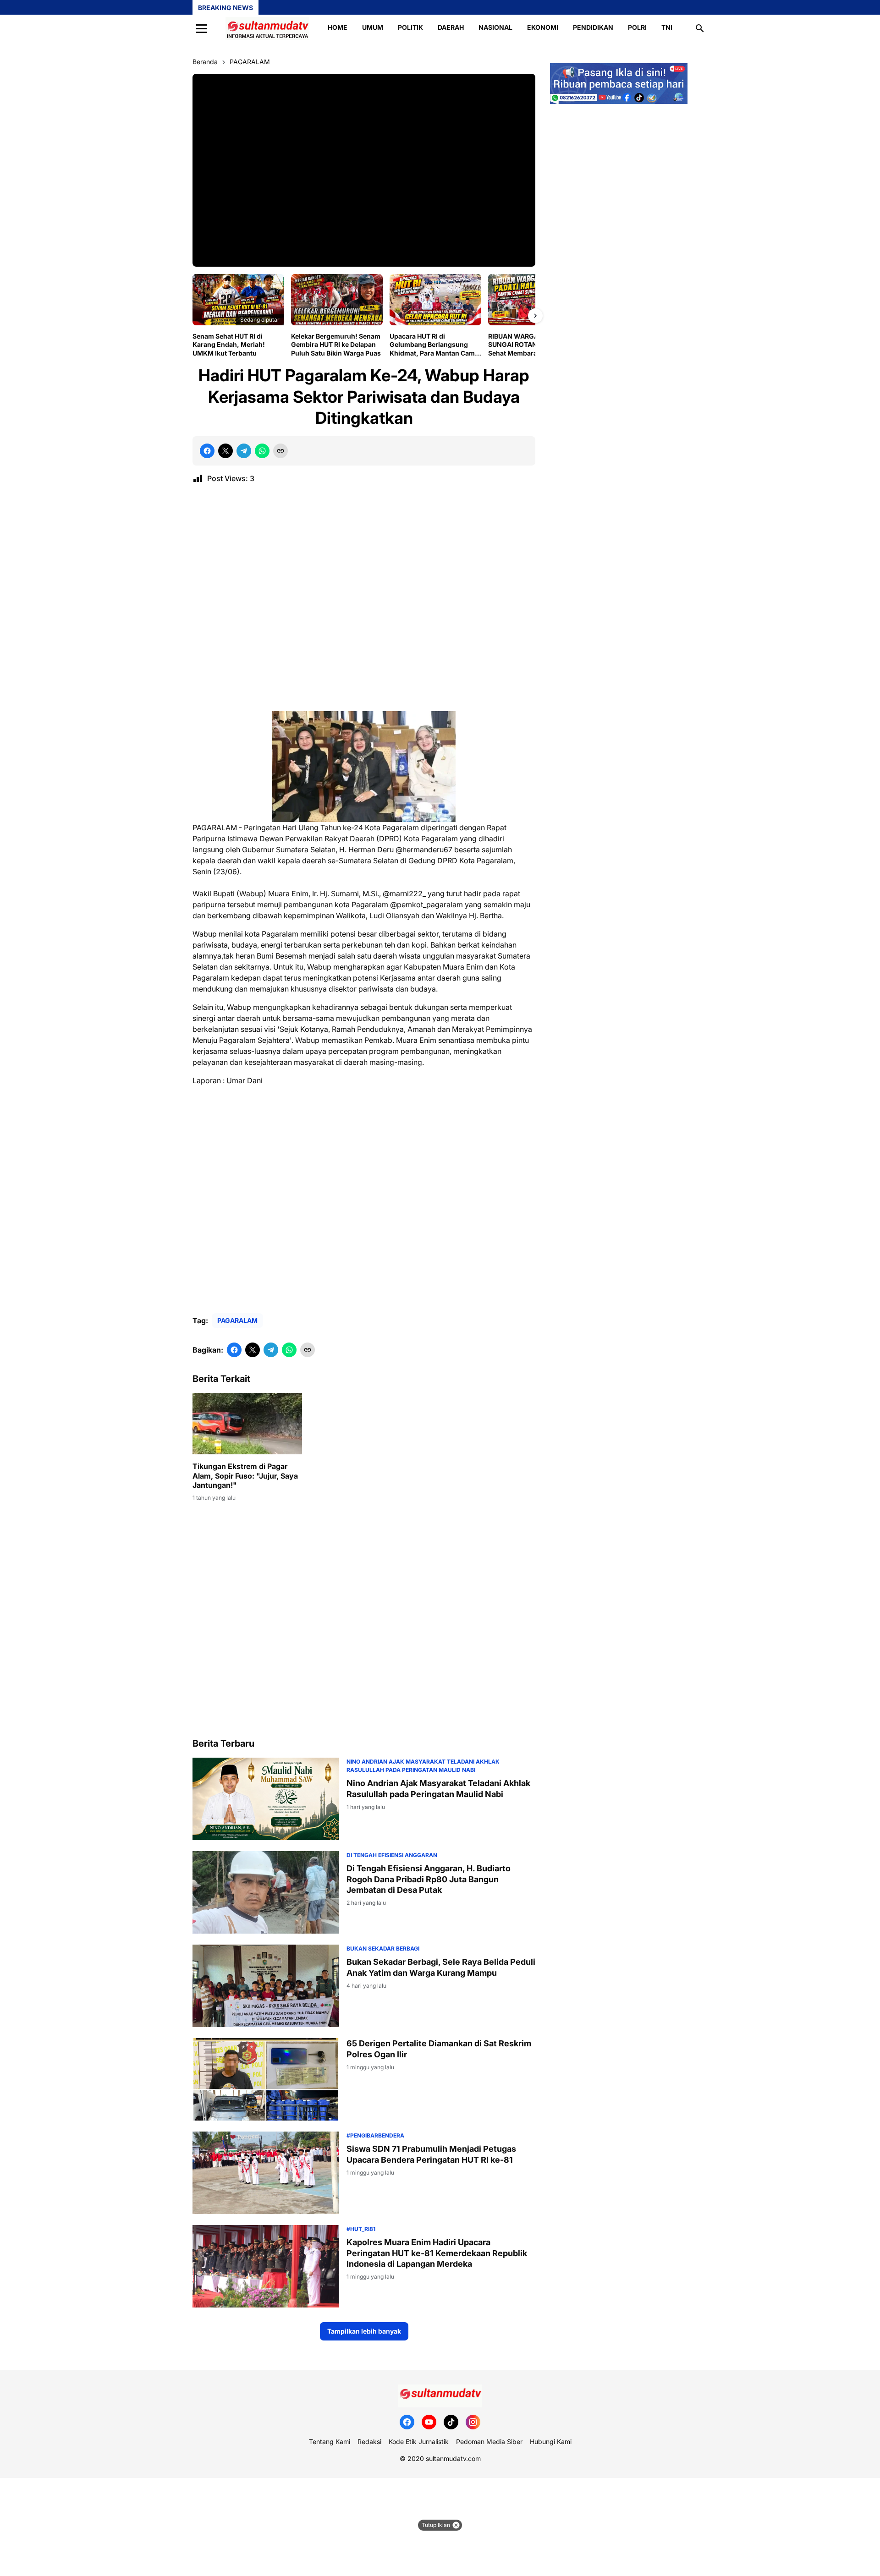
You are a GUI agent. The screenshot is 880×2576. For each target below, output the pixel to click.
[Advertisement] (364, 601)
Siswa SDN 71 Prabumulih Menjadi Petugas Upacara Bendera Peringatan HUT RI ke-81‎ (431, 2154)
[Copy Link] (280, 451)
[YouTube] (429, 2422)
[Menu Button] (202, 28)
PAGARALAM (237, 1320)
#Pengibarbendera (375, 2135)
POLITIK (410, 27)
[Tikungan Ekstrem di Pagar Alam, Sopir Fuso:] (247, 1424)
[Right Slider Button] (535, 316)
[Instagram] (473, 2422)
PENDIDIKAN (593, 27)
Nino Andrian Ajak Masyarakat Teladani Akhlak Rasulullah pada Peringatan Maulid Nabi (438, 1788)
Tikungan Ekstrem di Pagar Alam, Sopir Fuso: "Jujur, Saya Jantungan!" (245, 1476)
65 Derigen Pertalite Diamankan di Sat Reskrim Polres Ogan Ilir (439, 2049)
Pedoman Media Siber (489, 2442)
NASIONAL (495, 27)
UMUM (373, 27)
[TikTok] (451, 2422)
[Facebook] (207, 451)
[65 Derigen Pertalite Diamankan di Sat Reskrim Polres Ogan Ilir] (266, 2079)
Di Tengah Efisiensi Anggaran (392, 1855)
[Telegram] (244, 451)
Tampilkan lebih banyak (364, 2331)
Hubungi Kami (551, 2442)
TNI (667, 27)
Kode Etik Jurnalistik (419, 2442)
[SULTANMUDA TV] (267, 28)
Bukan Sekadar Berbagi (383, 1948)
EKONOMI (543, 27)
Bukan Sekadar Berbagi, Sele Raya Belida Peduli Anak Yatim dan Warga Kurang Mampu (441, 1967)
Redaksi (369, 2442)
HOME (338, 27)
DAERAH (451, 27)
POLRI (637, 27)
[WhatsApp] (262, 451)
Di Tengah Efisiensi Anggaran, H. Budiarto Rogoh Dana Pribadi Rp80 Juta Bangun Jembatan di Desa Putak (429, 1879)
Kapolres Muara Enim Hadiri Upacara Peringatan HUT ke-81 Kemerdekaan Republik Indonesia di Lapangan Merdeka (437, 2253)
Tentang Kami (330, 2442)
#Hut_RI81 (361, 2229)
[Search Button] (700, 28)
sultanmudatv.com (453, 2458)
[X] (225, 451)
